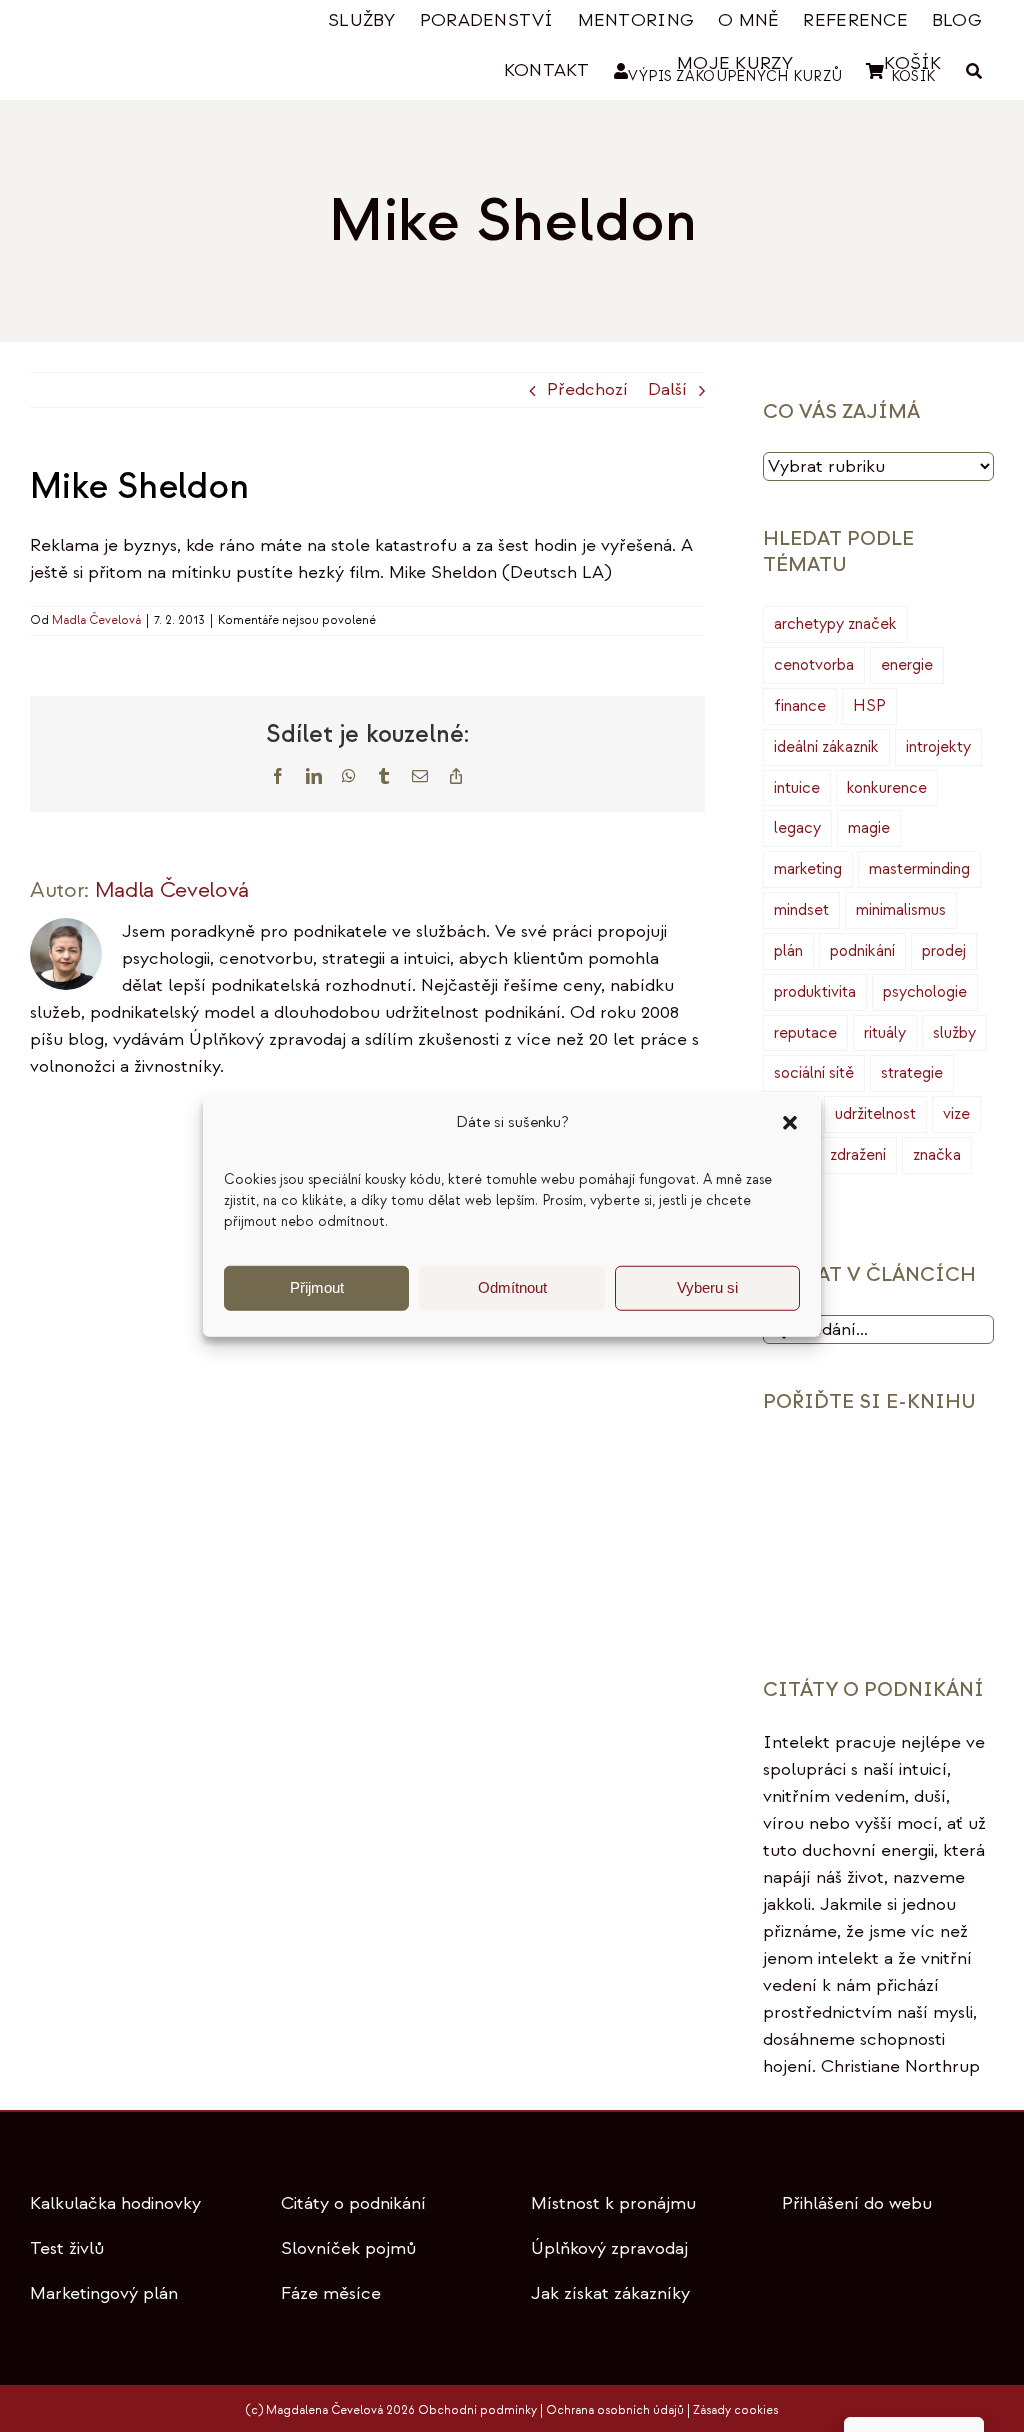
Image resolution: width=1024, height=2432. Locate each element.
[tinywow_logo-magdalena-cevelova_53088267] (126, 27)
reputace (805, 1033)
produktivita (815, 992)
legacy (797, 828)
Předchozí (587, 389)
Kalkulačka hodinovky (115, 2203)
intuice (797, 788)
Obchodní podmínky (477, 2410)
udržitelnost (875, 1114)
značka (937, 1155)
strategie (912, 1073)
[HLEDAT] (974, 71)
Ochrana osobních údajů (615, 2410)
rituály (885, 1033)
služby (954, 1033)
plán (788, 951)
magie (869, 828)
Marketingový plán (104, 2293)
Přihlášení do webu (857, 2203)
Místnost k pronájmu (613, 2203)
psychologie (925, 992)
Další (667, 389)
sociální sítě (814, 1073)
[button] (790, 1123)
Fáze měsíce (331, 2293)
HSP (869, 706)
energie (907, 665)
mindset (801, 910)
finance (800, 706)
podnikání (862, 951)
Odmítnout (512, 1287)
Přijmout (317, 1287)
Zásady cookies (735, 2410)
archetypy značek (835, 624)
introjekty (938, 747)
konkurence (887, 788)
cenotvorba (814, 665)
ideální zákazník (826, 747)
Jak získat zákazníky (610, 2293)
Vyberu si (707, 1287)
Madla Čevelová (96, 620)
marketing (808, 869)
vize (956, 1114)
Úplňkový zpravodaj (609, 2248)
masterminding (919, 869)
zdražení (858, 1155)
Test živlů (67, 2248)
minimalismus (901, 910)
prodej (944, 951)
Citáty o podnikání (353, 2203)
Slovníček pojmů (348, 2248)
